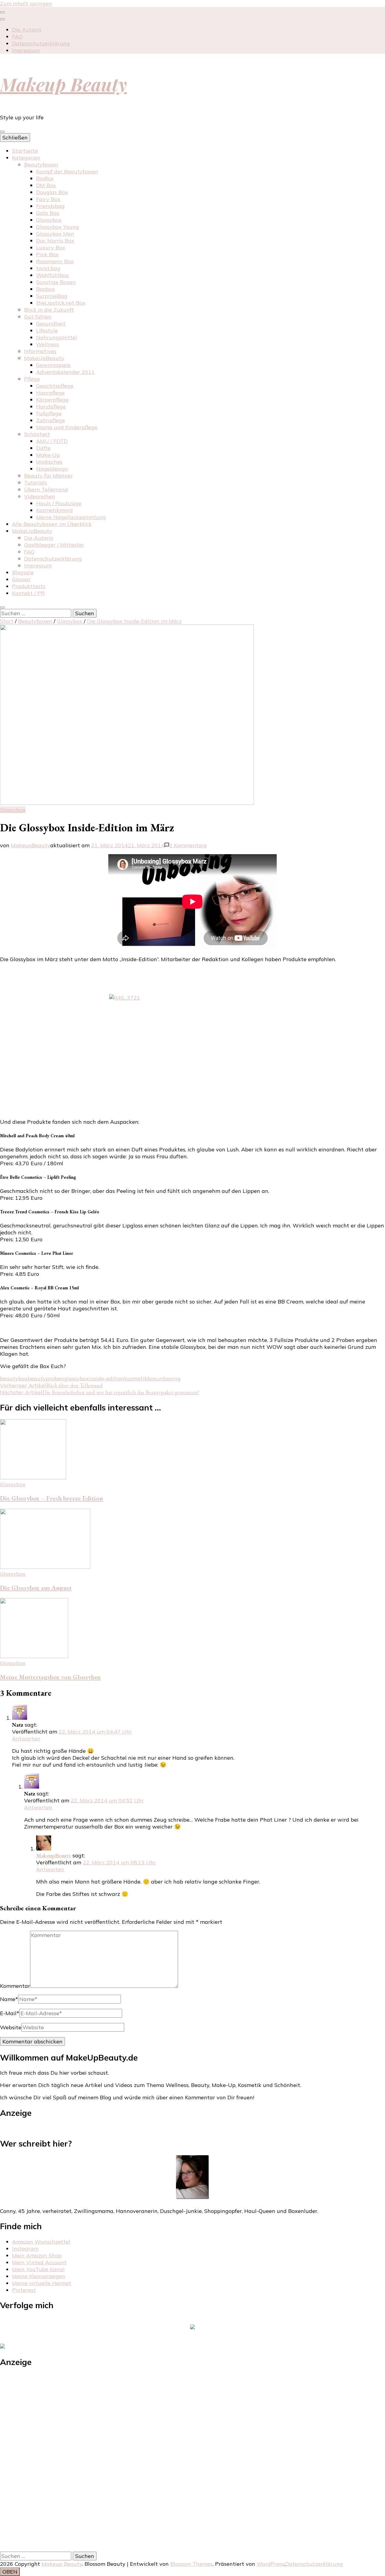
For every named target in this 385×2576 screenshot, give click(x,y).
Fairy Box (48, 199)
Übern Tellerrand (46, 489)
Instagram (25, 2249)
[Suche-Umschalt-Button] (2, 607)
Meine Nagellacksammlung (71, 517)
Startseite (25, 151)
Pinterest (24, 2290)
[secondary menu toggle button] (2, 12)
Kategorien (26, 158)
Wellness (48, 344)
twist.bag (48, 268)
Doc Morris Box (55, 241)
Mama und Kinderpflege (67, 427)
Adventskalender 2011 (65, 372)
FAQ (17, 37)
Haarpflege (50, 393)
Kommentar (15, 1986)
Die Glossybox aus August (36, 1588)
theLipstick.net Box (61, 303)
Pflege (32, 379)
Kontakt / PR (28, 593)
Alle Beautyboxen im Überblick (52, 524)
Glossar (21, 579)
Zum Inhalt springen (26, 3)
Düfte (43, 448)
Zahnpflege (51, 420)
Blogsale (23, 572)
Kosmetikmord (54, 510)
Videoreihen (40, 496)
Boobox (46, 289)
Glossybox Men (55, 234)
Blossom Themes (191, 2564)
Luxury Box (51, 248)
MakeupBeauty (31, 845)
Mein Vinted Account (39, 2262)
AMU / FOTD (52, 441)
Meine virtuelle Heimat (42, 2283)
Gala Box (48, 213)
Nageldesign (52, 469)
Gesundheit (51, 324)
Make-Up (48, 455)
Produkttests (29, 586)
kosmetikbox (140, 1378)
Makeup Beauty (63, 84)
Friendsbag (50, 206)
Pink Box (47, 254)
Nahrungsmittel (57, 337)
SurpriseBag (52, 296)
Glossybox (49, 220)
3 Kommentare (188, 845)
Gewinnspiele (53, 365)
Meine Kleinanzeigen (39, 2276)
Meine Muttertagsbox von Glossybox (50, 1677)
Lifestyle (47, 330)
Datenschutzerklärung (41, 43)
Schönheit (37, 434)
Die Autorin (27, 30)
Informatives (40, 351)
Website (11, 2027)
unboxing (169, 1378)
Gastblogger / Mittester (54, 545)
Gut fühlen (38, 317)
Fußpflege (49, 413)
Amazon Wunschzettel (41, 2242)
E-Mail (10, 2013)
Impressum (26, 50)
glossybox (77, 1378)
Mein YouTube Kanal (38, 2269)
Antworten (26, 1739)
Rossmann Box (55, 261)
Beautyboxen (41, 165)
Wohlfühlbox (52, 275)
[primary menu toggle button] (2, 132)
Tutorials (35, 483)
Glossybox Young (58, 227)
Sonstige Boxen (56, 282)
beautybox (14, 1378)
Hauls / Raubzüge (59, 503)
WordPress (270, 2564)
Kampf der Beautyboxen (67, 171)
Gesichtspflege (55, 386)
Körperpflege (52, 400)
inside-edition (107, 1378)
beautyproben (46, 1378)
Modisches (49, 462)
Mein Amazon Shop (37, 2255)
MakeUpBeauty (44, 358)
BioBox (45, 178)
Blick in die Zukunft (49, 310)
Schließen (15, 138)
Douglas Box (52, 192)
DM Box (46, 185)
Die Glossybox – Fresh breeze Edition (52, 1498)
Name (9, 1999)
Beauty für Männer (48, 476)
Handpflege (51, 406)
